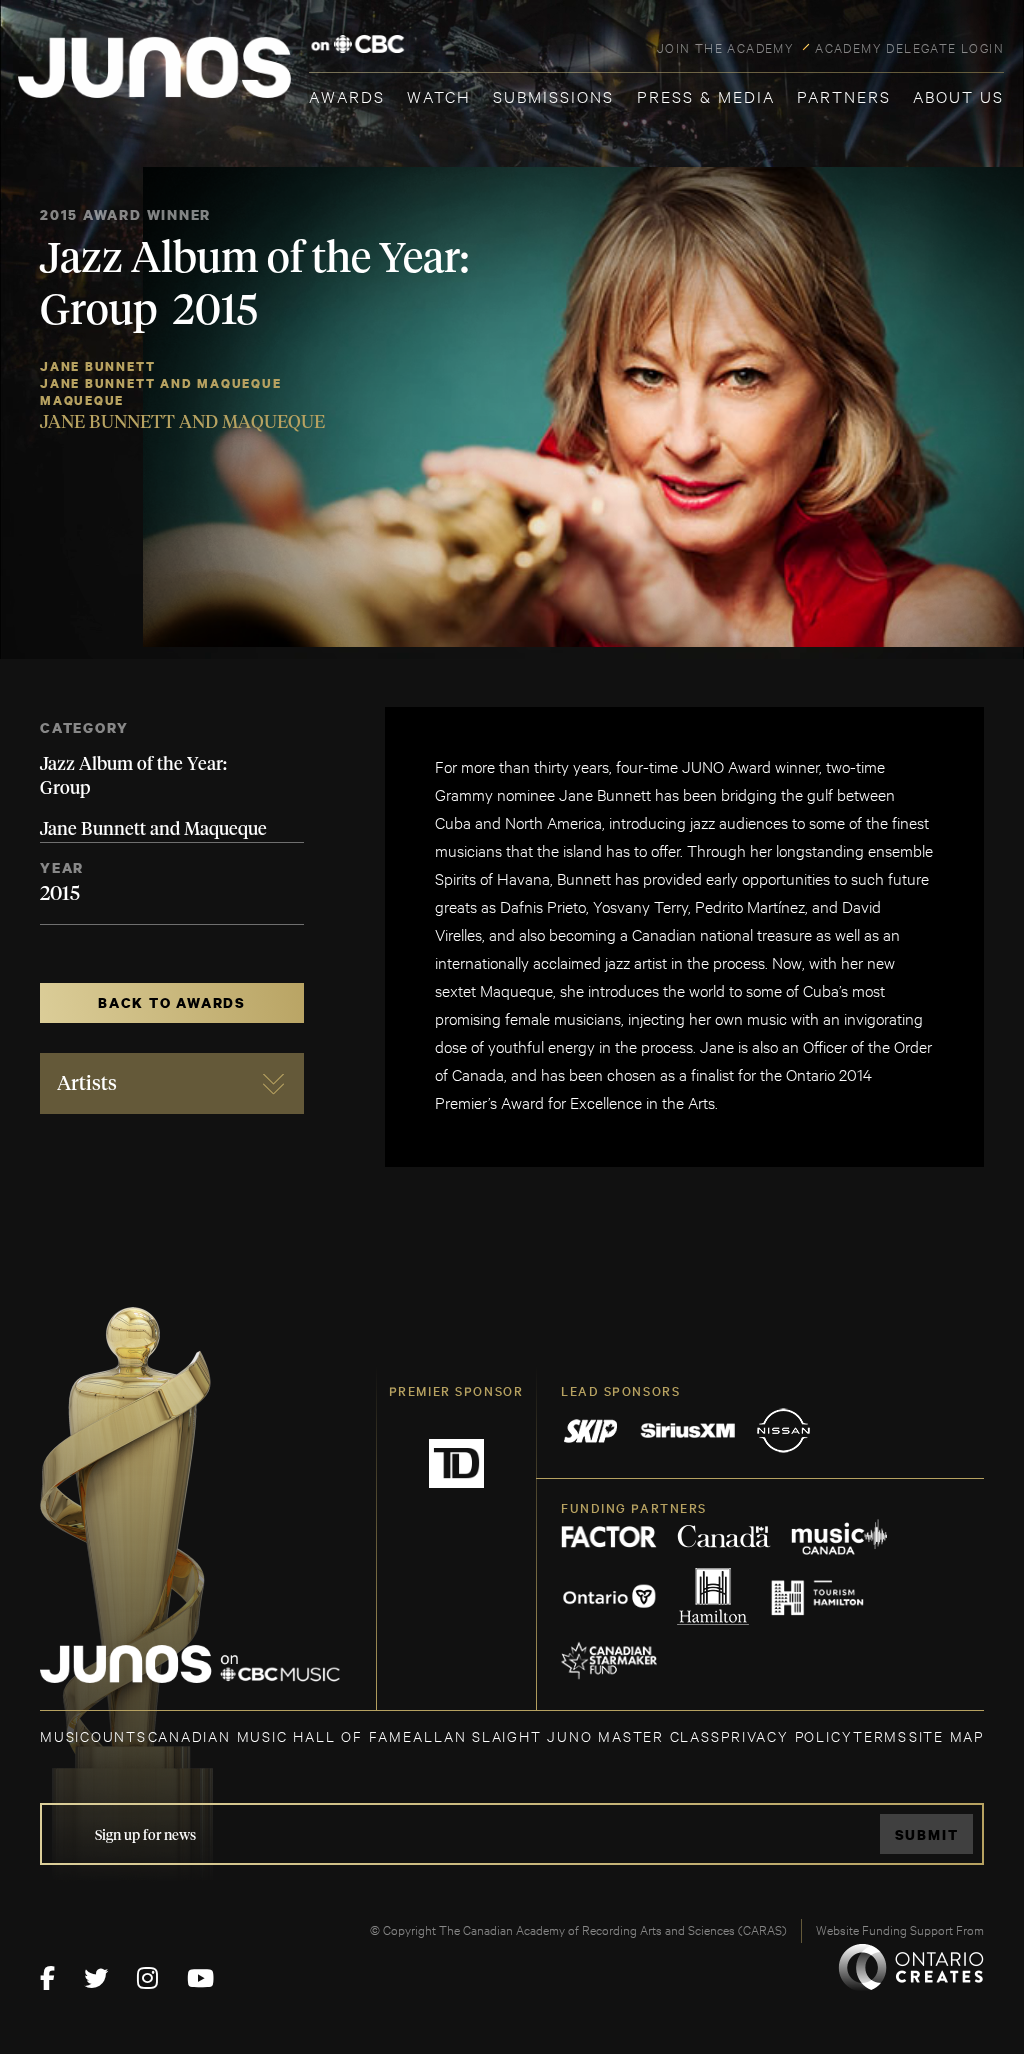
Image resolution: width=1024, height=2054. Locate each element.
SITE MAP (946, 1735)
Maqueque (82, 400)
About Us (958, 95)
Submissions (553, 95)
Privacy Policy (786, 1735)
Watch (439, 95)
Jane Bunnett (97, 366)
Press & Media (706, 95)
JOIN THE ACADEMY (725, 47)
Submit (927, 1834)
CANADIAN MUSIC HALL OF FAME (280, 1735)
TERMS (880, 1735)
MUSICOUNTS (93, 1735)
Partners (844, 95)
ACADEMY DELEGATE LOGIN (909, 47)
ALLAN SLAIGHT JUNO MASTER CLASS (566, 1735)
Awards (347, 95)
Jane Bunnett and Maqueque (161, 383)
